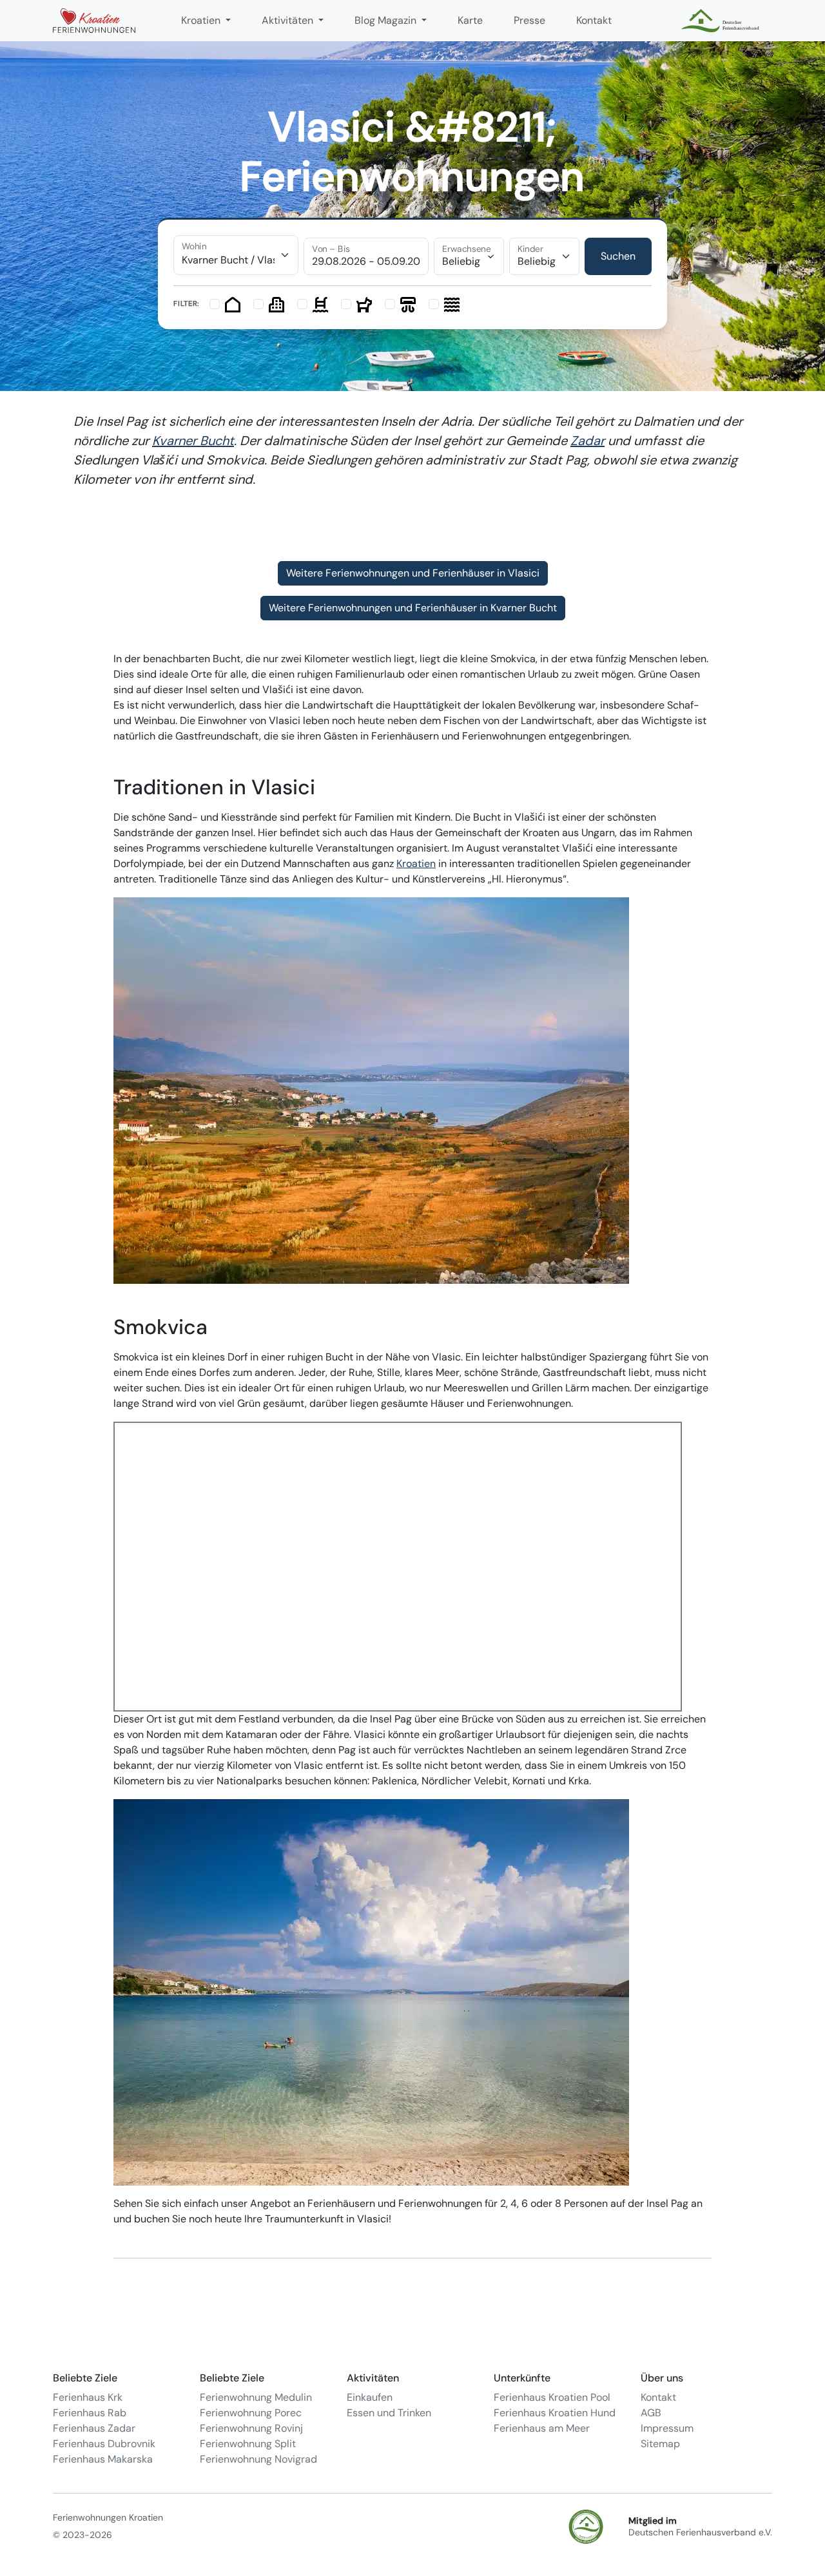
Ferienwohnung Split (248, 2444)
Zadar (587, 441)
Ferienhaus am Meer (542, 2428)
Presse (529, 20)
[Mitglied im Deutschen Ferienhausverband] (722, 21)
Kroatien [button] (202, 20)
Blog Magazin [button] (387, 20)
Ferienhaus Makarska (103, 2459)
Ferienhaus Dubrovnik (104, 2444)
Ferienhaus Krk (88, 2397)
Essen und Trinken (389, 2413)
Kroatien (416, 863)
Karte (470, 20)
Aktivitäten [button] (289, 20)
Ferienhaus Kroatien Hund (555, 2413)
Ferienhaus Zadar (94, 2428)
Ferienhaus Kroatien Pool (552, 2397)
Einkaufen (370, 2397)
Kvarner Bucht (193, 441)
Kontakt (594, 20)
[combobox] (236, 255)
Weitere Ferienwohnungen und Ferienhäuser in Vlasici (413, 573)
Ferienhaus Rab (90, 2413)
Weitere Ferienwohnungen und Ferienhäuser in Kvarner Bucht (413, 608)
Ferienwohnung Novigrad (258, 2459)
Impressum (667, 2428)
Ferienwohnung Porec (251, 2413)
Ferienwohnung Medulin (256, 2397)
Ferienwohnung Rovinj (251, 2428)
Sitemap (660, 2444)
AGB (651, 2413)
